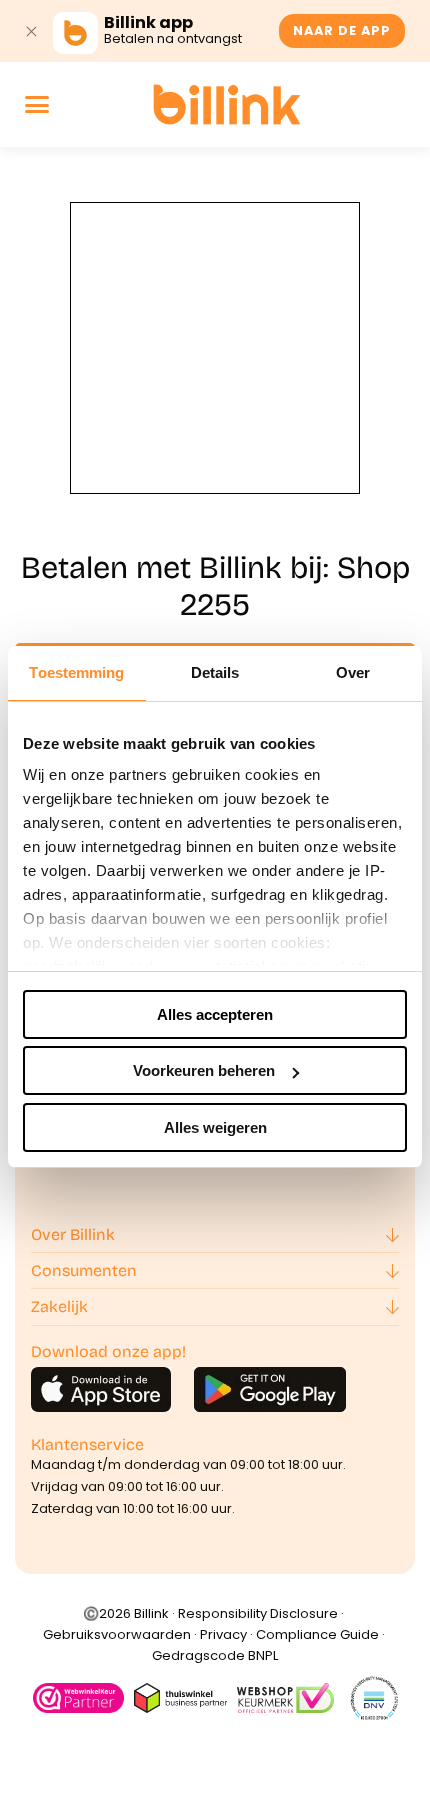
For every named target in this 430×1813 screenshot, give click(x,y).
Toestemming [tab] (76, 672)
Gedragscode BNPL (215, 1655)
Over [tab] (353, 672)
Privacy (223, 1634)
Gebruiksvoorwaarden (117, 1634)
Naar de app (342, 30)
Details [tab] (215, 672)
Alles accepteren (215, 1014)
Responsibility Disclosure (258, 1613)
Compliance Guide (317, 1634)
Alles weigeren (215, 1127)
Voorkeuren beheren (204, 1070)
